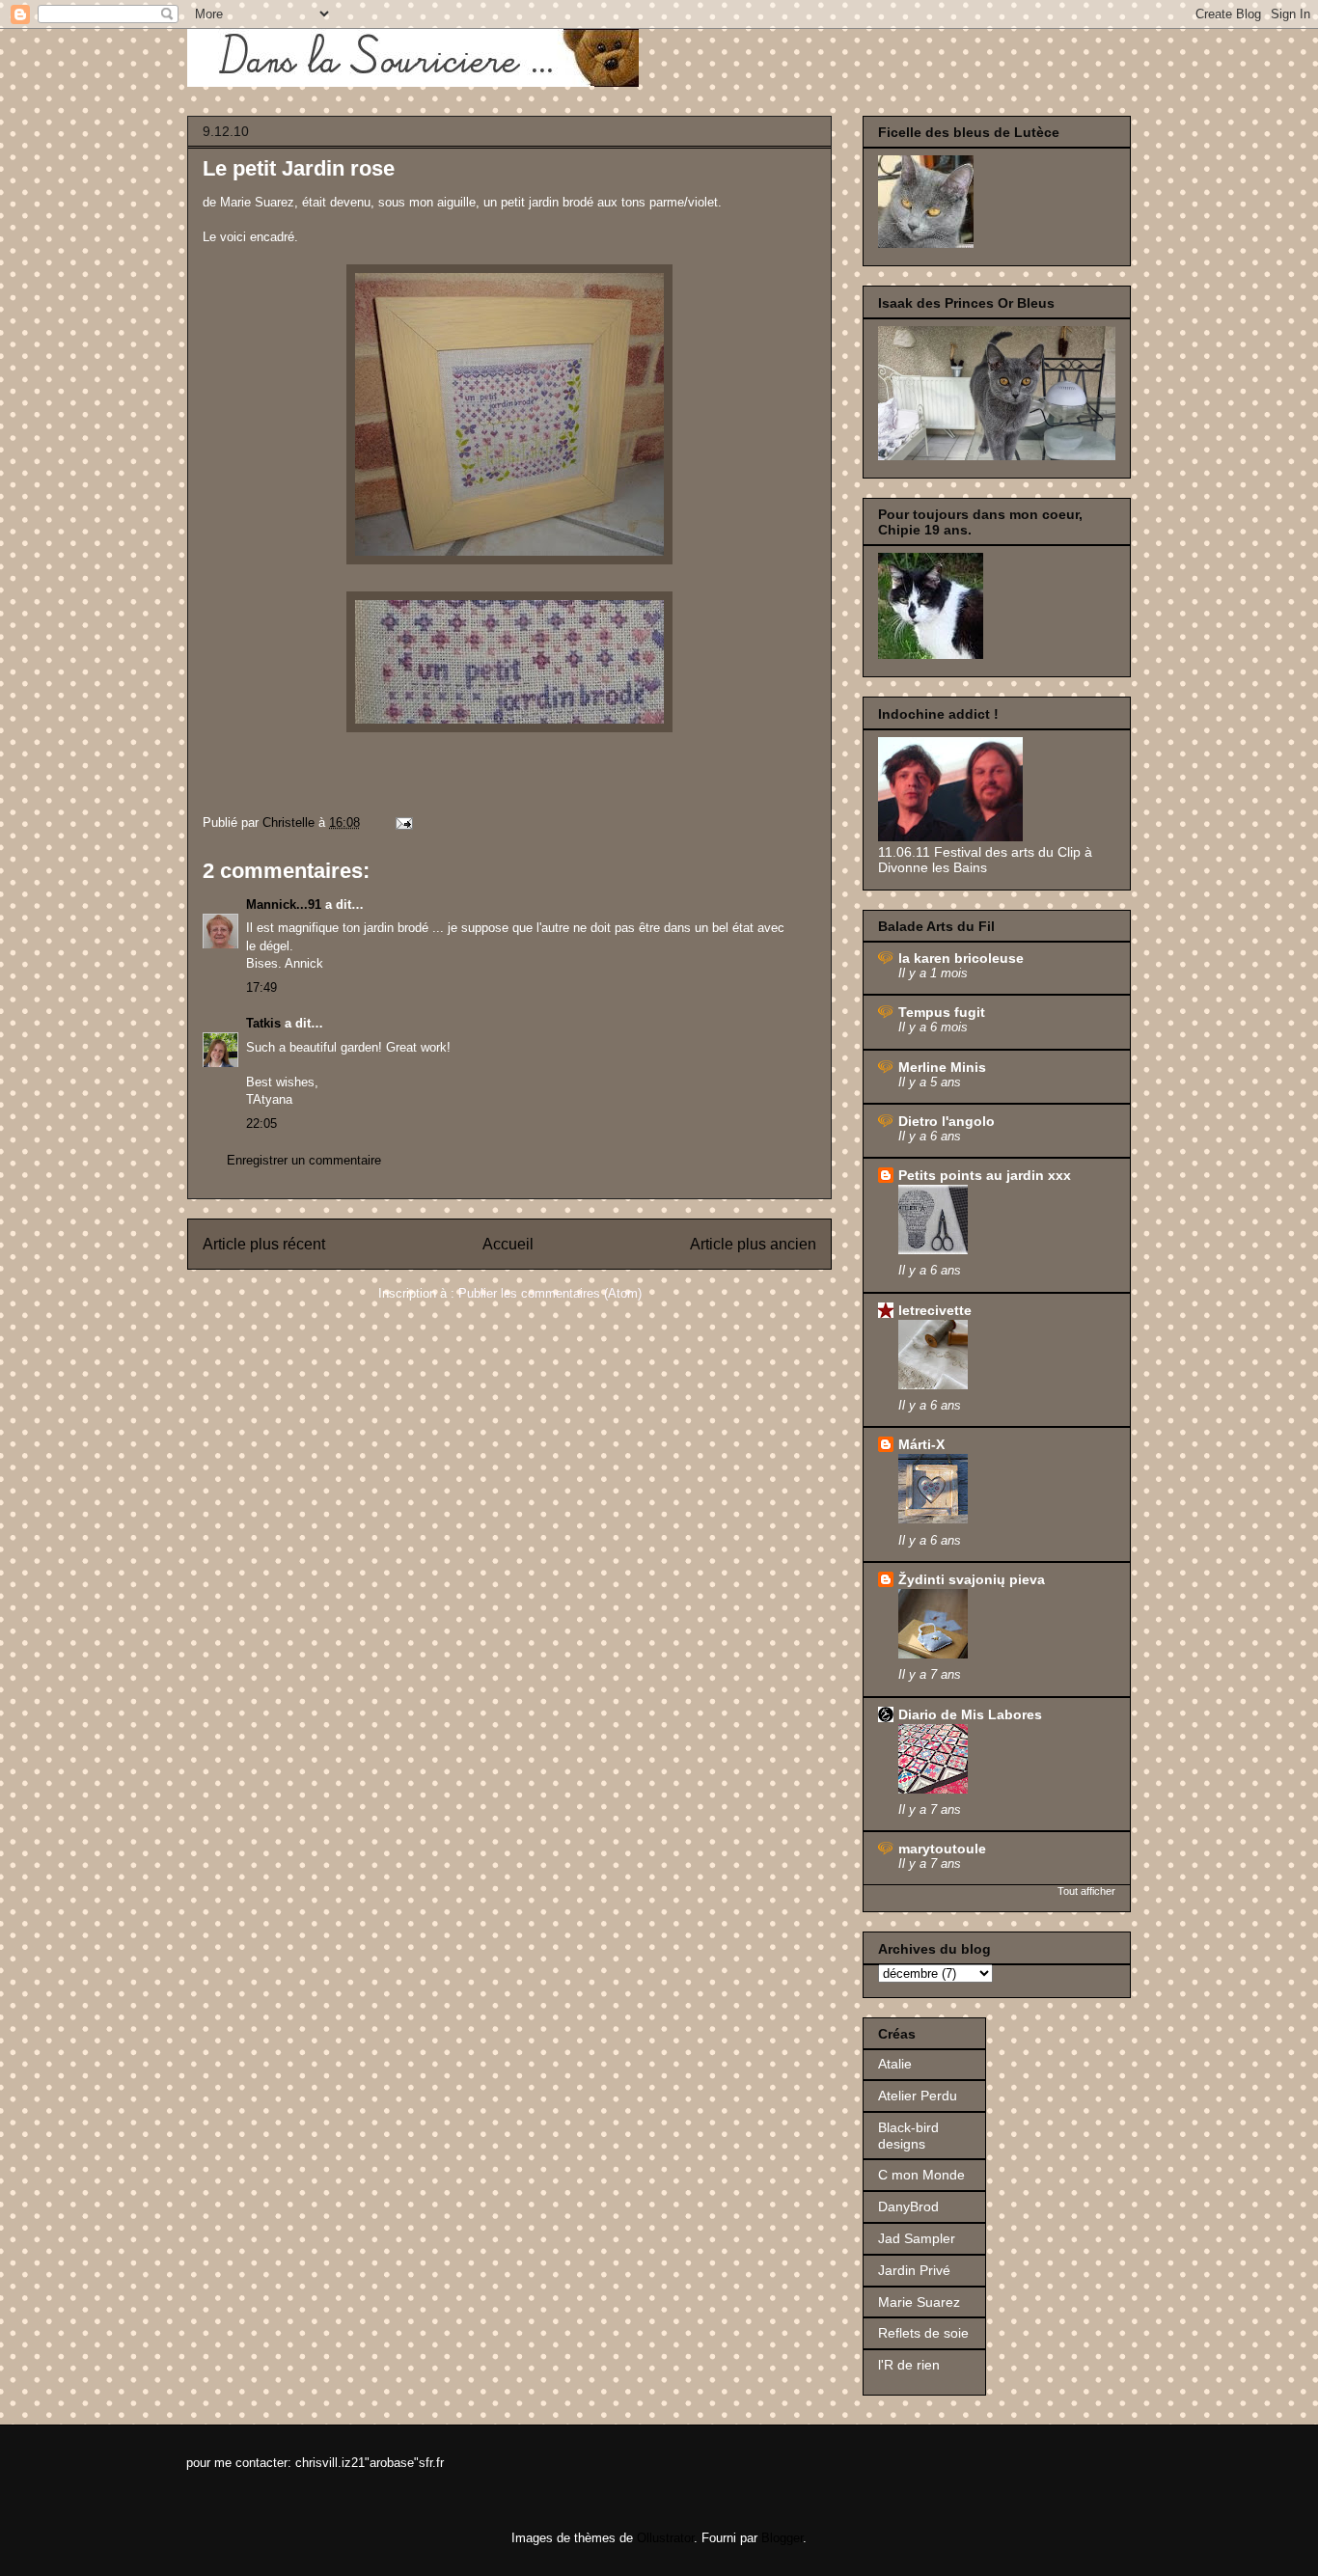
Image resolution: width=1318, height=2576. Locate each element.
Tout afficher (1086, 1891)
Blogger (782, 2538)
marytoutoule (942, 1849)
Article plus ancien (753, 1244)
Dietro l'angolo (947, 1121)
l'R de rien (909, 2365)
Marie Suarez (919, 2302)
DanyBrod (908, 2206)
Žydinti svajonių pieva (972, 1579)
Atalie (895, 2064)
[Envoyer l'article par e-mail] (403, 822)
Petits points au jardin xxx (985, 1175)
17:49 (261, 987)
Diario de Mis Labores (970, 1714)
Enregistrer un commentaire (304, 1160)
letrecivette (935, 1310)
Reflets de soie (923, 2333)
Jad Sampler (917, 2238)
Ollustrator (665, 2538)
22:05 (261, 1124)
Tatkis (263, 1023)
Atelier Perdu (918, 2096)
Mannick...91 (284, 904)
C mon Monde (921, 2175)
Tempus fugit (942, 1012)
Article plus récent (264, 1244)
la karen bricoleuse (961, 958)
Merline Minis (942, 1067)
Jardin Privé (914, 2270)
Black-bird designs (908, 2136)
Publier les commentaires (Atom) (550, 1293)
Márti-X (921, 1444)
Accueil (508, 1244)
